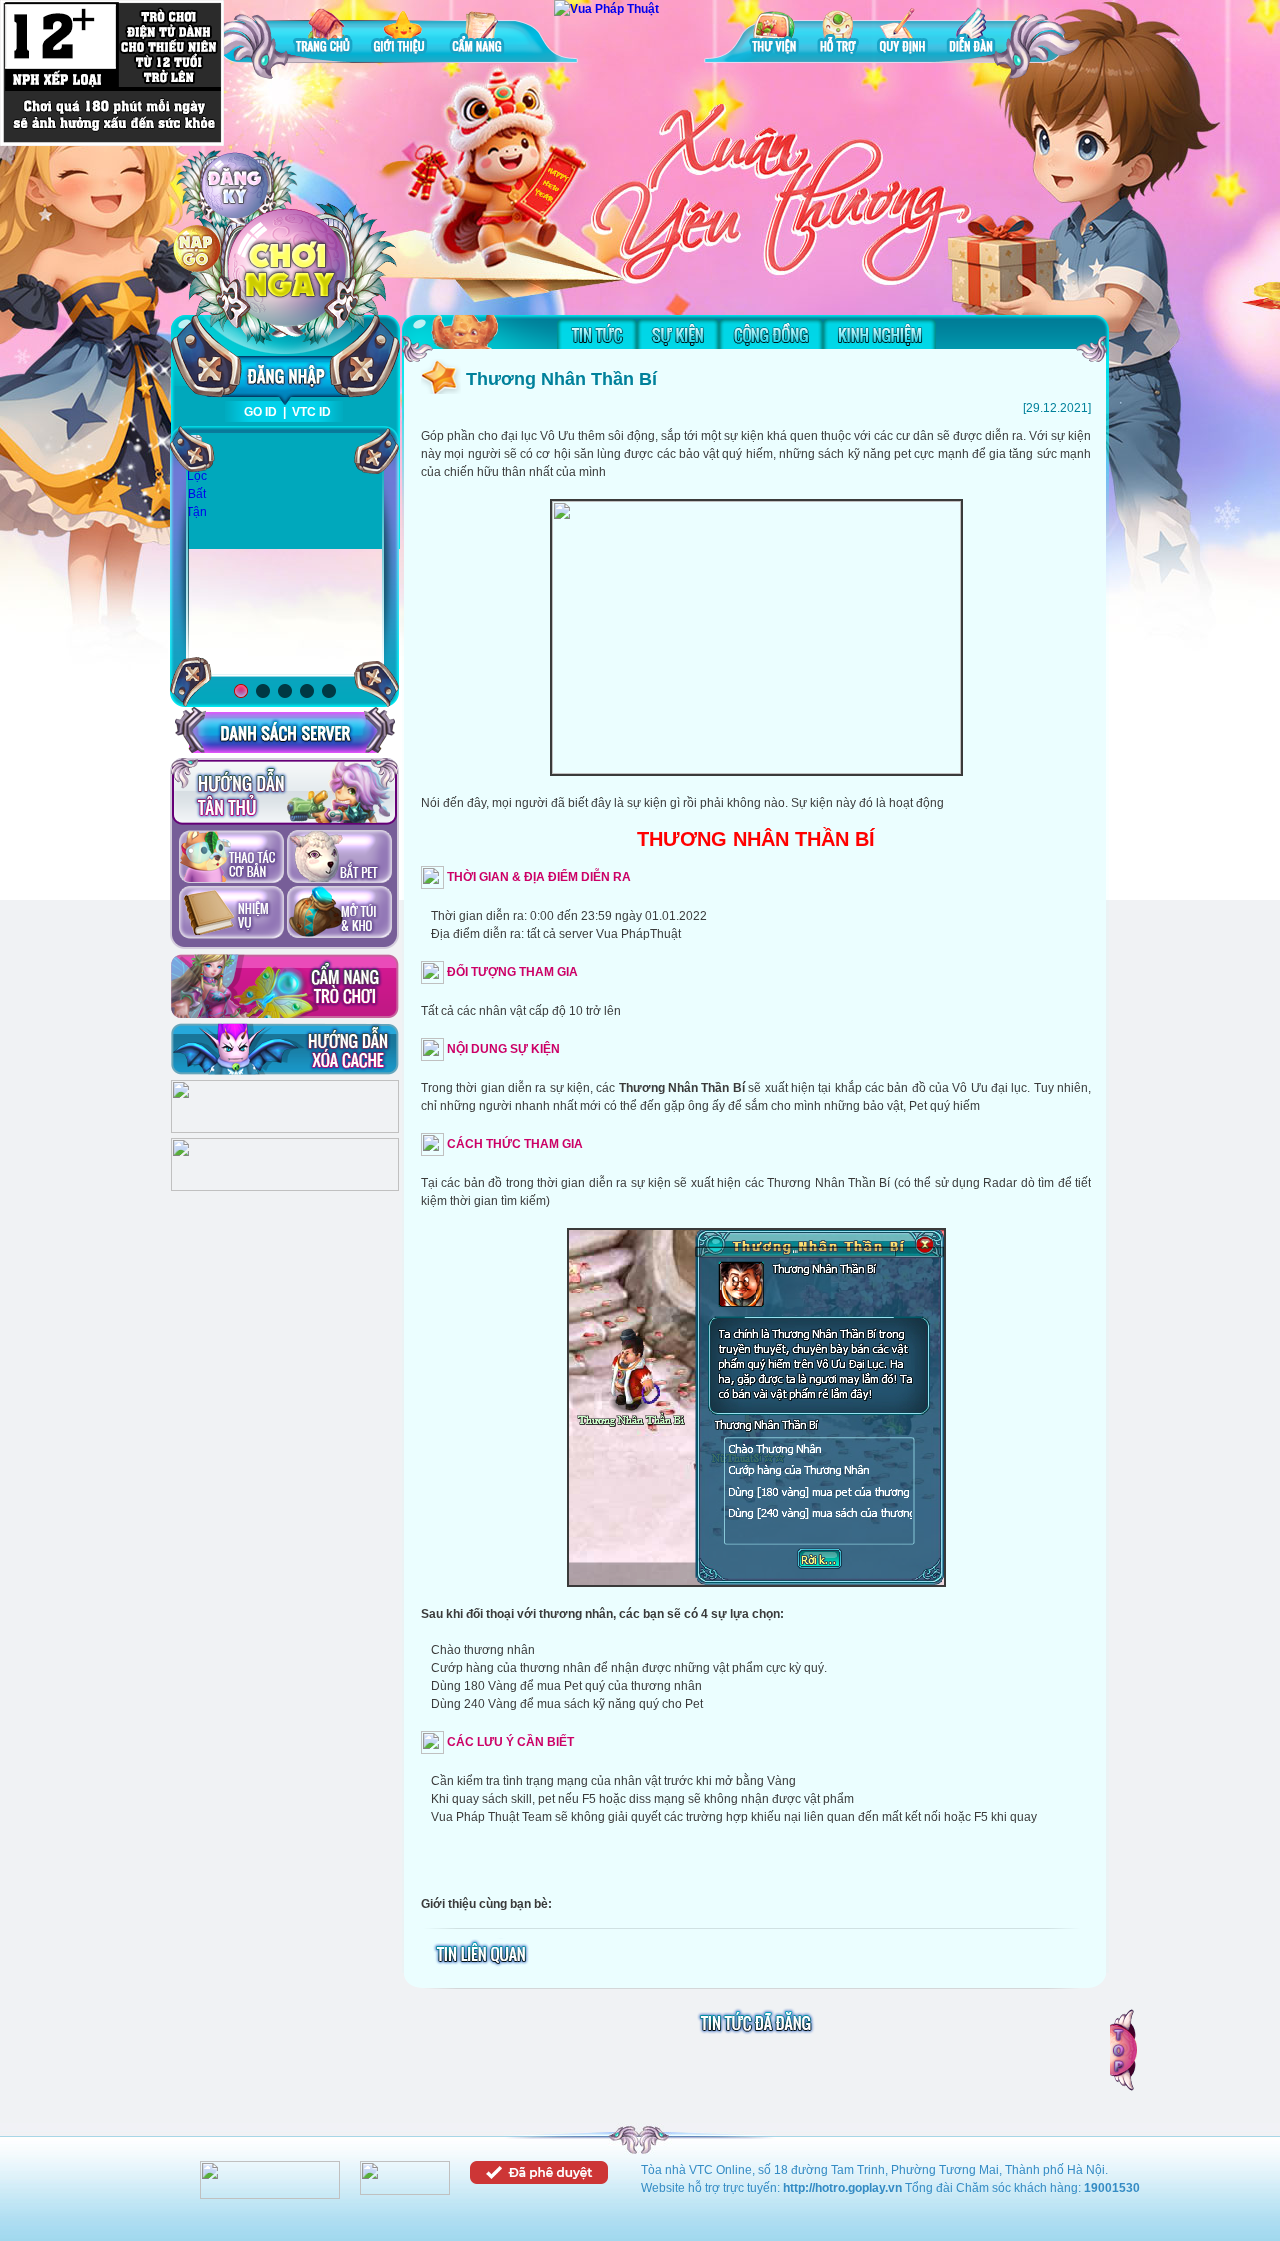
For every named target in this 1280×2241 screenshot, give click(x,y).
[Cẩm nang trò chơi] (285, 986)
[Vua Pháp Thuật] (606, 9)
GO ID (260, 412)
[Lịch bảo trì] (285, 1129)
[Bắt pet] (339, 858)
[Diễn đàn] (971, 34)
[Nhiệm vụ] (231, 914)
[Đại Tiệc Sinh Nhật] (285, 555)
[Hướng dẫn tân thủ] (284, 792)
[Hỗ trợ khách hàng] (285, 1187)
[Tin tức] (597, 334)
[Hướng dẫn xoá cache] (285, 1049)
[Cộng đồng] (771, 334)
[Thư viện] (774, 34)
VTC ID (311, 412)
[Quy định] (902, 34)
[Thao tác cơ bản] (231, 858)
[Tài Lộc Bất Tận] (196, 477)
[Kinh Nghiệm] (879, 334)
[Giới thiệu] (401, 34)
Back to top (1125, 2050)
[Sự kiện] (678, 334)
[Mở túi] (339, 914)
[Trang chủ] (323, 34)
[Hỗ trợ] (838, 34)
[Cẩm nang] (479, 34)
